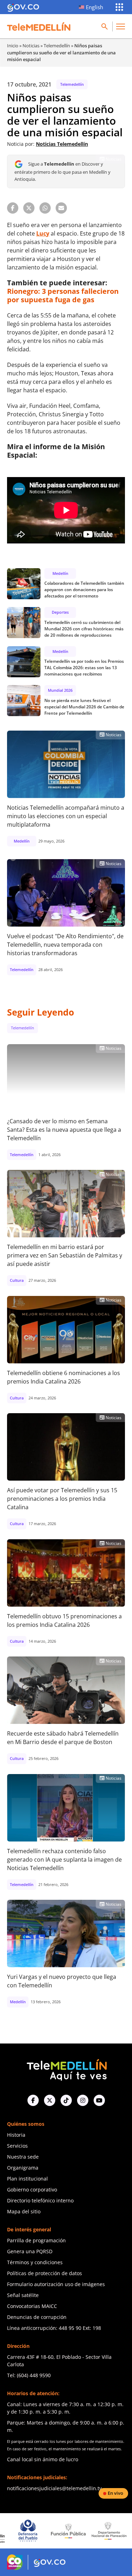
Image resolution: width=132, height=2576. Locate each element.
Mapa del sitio (24, 2211)
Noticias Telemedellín (62, 144)
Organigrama (23, 2168)
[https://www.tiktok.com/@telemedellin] (66, 2100)
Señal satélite (23, 2295)
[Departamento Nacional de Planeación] (80, 2531)
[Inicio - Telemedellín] (39, 26)
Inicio (13, 46)
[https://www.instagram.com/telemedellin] (83, 2100)
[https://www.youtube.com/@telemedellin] (99, 2100)
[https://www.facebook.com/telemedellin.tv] (33, 2100)
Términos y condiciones (35, 2262)
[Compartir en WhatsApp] (45, 208)
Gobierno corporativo (32, 2190)
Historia (16, 2135)
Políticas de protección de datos (45, 2273)
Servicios (17, 2146)
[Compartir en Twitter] (29, 208)
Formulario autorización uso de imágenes (56, 2284)
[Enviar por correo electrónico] (61, 208)
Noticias (31, 46)
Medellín (60, 573)
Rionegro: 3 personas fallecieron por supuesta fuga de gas (63, 295)
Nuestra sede (23, 2157)
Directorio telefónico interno (40, 2200)
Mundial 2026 (60, 690)
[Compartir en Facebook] (13, 208)
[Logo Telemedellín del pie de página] (66, 2069)
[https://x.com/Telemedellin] (50, 2100)
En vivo (115, 2493)
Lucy (43, 233)
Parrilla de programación (36, 2240)
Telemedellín (57, 46)
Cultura (17, 1280)
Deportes (60, 612)
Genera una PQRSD (30, 2251)
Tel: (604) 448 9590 (29, 2375)
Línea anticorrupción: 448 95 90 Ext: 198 (54, 2328)
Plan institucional (27, 2179)
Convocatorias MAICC (32, 2306)
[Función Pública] (39, 2531)
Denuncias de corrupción (37, 2317)
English (95, 7)
